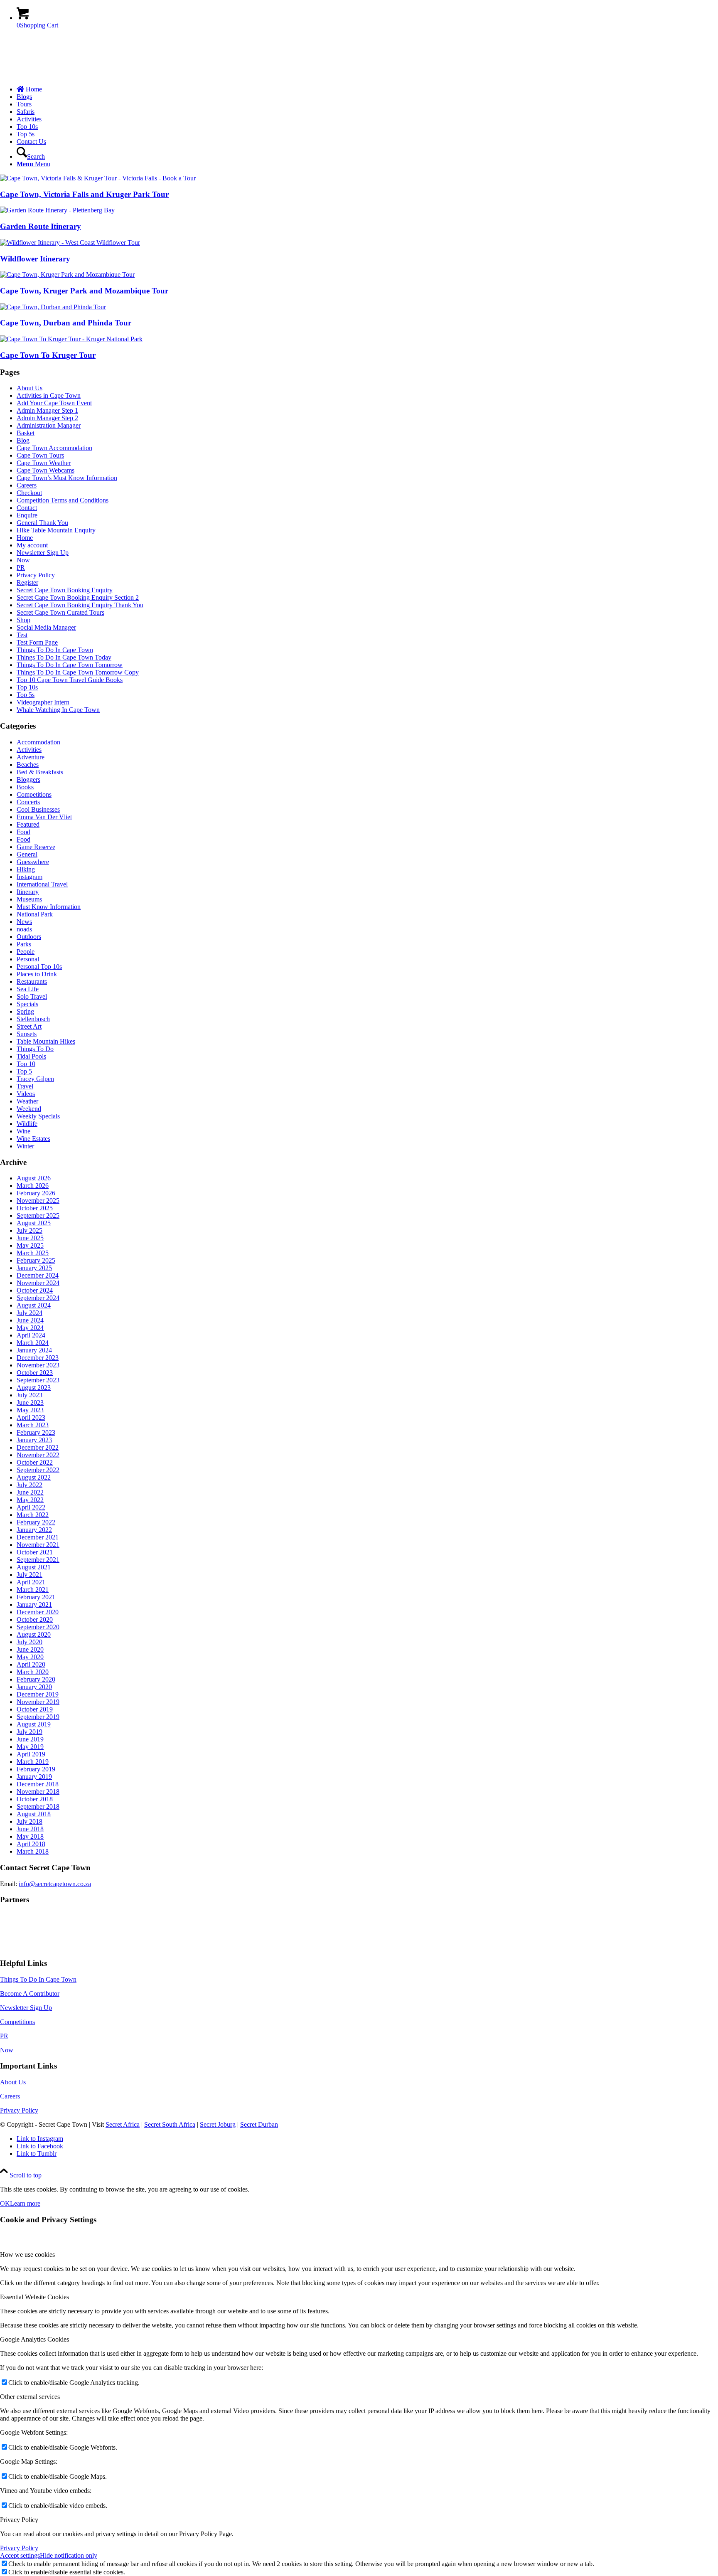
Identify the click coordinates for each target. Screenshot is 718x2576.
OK (5, 2203)
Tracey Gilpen (35, 1079)
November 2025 (38, 1201)
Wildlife (27, 1124)
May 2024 (30, 1328)
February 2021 (36, 1597)
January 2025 (34, 1268)
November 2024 (38, 1283)
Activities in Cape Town (49, 395)
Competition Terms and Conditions (63, 500)
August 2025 (34, 1223)
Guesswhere (33, 862)
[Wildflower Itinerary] (70, 243)
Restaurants (32, 981)
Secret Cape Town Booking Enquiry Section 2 (78, 597)
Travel (25, 1086)
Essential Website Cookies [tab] (34, 2297)
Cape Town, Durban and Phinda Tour (66, 323)
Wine (23, 1131)
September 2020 (38, 1627)
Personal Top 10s (39, 967)
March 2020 (33, 1672)
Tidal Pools (31, 1056)
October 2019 (35, 1709)
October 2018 (35, 1799)
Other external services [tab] (30, 2397)
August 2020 (34, 1634)
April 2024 (31, 1335)
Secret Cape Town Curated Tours (60, 612)
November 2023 (38, 1365)
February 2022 (36, 1522)
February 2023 (36, 1432)
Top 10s (27, 687)
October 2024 (35, 1290)
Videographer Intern (43, 702)
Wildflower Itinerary (35, 259)
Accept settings (20, 2555)
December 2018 (38, 1784)
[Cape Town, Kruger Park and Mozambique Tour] (67, 275)
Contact (27, 508)
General (27, 854)
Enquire (27, 515)
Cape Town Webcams (45, 470)
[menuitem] (367, 89)
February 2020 (36, 1679)
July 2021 (30, 1575)
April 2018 (31, 1844)
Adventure (31, 757)
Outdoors (29, 937)
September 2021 (38, 1560)
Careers (27, 485)
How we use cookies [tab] (27, 2255)
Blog (23, 440)
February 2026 (36, 1193)
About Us (30, 388)
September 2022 (38, 1470)
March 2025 (33, 1253)
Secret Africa (123, 2124)
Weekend (29, 1109)
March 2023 (33, 1425)
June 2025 (30, 1238)
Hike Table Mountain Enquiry (56, 530)
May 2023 (30, 1410)
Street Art (29, 1026)
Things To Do (35, 1049)
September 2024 (38, 1298)
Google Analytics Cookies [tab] (34, 2339)
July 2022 (30, 1485)
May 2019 (30, 1747)
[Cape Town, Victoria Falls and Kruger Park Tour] (98, 178)
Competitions (34, 794)
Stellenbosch (33, 1019)
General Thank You (42, 523)
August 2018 (34, 1814)
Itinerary (28, 892)
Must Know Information (49, 907)
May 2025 (30, 1245)
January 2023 (34, 1440)
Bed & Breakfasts (40, 772)
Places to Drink (37, 974)
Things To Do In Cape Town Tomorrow (70, 665)
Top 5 (24, 1071)
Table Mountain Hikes (46, 1041)
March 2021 (33, 1590)
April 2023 (31, 1417)
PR (21, 568)
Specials (27, 1004)
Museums (29, 899)
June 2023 (30, 1403)
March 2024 (33, 1343)
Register (27, 582)
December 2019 (38, 1694)
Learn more (25, 2203)
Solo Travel (32, 996)
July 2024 (30, 1313)
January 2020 (34, 1687)
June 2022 (30, 1492)
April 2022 (31, 1507)
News (24, 922)
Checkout (29, 493)
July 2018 (30, 1821)
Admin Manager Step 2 (47, 418)
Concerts (28, 802)
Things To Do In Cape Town (55, 650)
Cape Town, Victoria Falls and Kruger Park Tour (84, 194)
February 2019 (36, 1769)
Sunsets (27, 1034)
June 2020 (30, 1649)
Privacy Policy (36, 575)
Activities (29, 750)
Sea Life (28, 989)
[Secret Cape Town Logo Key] (62, 75)
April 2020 (31, 1664)
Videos (26, 1094)
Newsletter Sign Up (43, 553)
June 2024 (30, 1320)
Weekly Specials (38, 1116)
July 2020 (30, 1642)
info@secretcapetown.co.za (55, 1884)
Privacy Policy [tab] (19, 2520)
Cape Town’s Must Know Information (67, 478)
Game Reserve (36, 847)
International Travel (42, 884)
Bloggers (28, 779)
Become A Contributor (30, 1994)
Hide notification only (69, 2555)
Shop (23, 620)
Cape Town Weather (44, 463)
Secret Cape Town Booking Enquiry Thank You (80, 605)
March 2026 (33, 1186)
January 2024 (34, 1350)
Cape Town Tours (40, 455)
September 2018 (38, 1806)
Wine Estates (33, 1139)
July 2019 (30, 1732)
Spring (25, 1011)
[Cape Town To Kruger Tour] (71, 339)
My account (32, 545)
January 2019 (34, 1777)
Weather (27, 1101)
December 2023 (38, 1358)
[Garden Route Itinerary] (57, 210)
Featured (28, 824)
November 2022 (38, 1455)
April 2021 (31, 1582)
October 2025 (35, 1208)
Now (23, 560)
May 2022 (30, 1500)
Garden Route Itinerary (41, 226)
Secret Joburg (218, 2124)
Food (23, 832)
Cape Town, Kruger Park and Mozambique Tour (84, 291)
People (26, 952)
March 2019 (33, 1762)
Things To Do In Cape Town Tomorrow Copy (78, 672)
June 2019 (30, 1739)
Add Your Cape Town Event (54, 403)
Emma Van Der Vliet (44, 817)
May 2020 (30, 1657)
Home (25, 538)
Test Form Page (37, 642)
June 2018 (30, 1829)
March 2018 (33, 1851)
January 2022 (34, 1530)
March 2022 (33, 1515)
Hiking (26, 869)
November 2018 (38, 1792)
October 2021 (35, 1552)
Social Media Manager (46, 627)
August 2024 (34, 1305)
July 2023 (30, 1395)
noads (24, 929)
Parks (24, 944)
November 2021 (38, 1545)
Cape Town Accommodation (54, 448)
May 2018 (30, 1836)
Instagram (30, 877)
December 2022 (38, 1447)
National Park (35, 914)
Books (25, 787)
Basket (26, 433)
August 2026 (34, 1178)
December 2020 (38, 1612)
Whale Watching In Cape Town (58, 710)
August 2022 (34, 1477)
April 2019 (31, 1754)
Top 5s (26, 695)
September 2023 (38, 1380)
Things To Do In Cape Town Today (64, 657)
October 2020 (35, 1619)
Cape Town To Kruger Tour (48, 355)
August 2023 (34, 1388)
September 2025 (38, 1215)
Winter (25, 1146)
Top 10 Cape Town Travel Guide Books (70, 680)
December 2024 (38, 1275)
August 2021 (34, 1567)
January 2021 (34, 1604)
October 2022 (35, 1462)
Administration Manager (49, 425)
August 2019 (34, 1724)
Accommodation (38, 742)
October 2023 (35, 1373)
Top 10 (26, 1064)
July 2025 (30, 1230)
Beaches (28, 765)
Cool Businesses (38, 809)
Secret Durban (259, 2124)
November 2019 (38, 1702)
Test (22, 635)
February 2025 (36, 1260)
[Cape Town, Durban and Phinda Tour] (53, 307)
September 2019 (38, 1717)
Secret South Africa (170, 2124)
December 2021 (38, 1537)
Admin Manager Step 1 (47, 410)
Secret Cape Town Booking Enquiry (65, 590)
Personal (28, 959)
